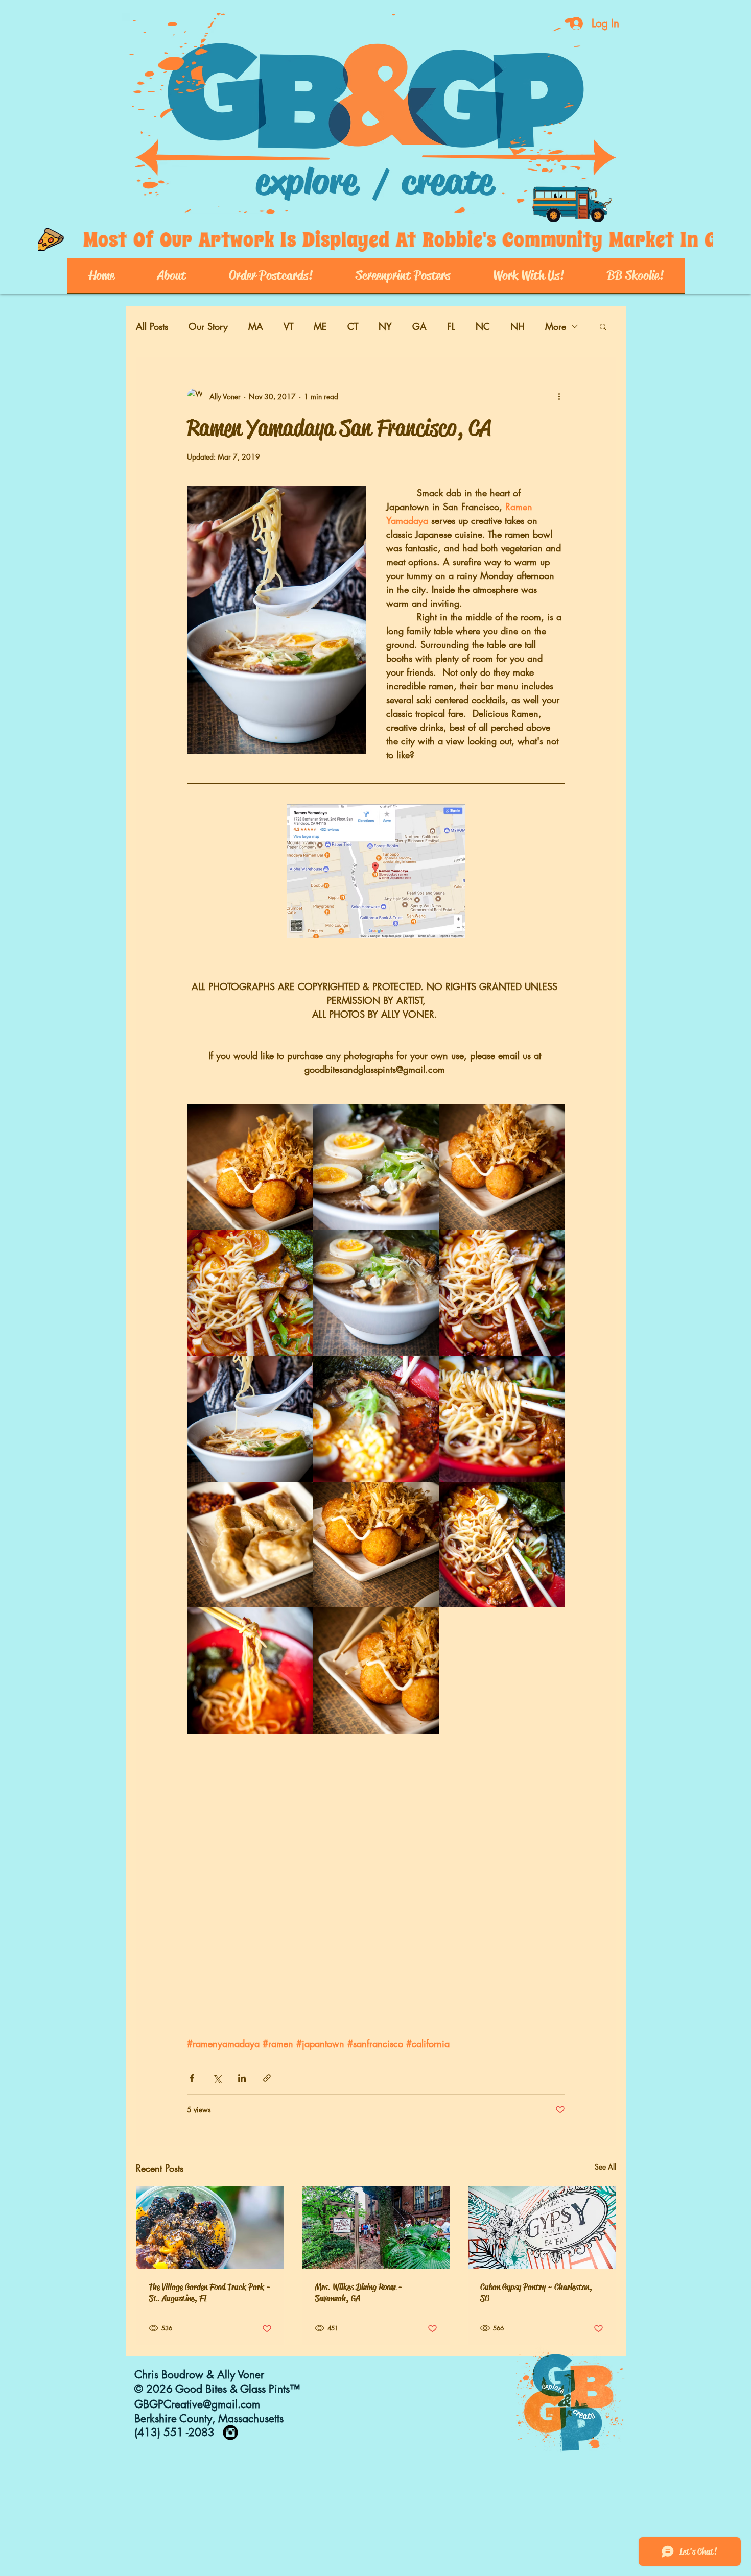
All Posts (152, 326)
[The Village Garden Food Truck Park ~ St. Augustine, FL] (210, 2227)
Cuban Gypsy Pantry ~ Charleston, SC (536, 2293)
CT (353, 326)
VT (288, 326)
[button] (603, 326)
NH (518, 326)
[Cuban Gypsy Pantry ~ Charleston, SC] (542, 2227)
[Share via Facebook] (192, 2078)
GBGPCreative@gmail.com (197, 2404)
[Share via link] (267, 2078)
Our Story (208, 326)
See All (605, 2167)
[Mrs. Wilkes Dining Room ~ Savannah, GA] (376, 2227)
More (556, 326)
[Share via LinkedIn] (242, 2078)
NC (483, 326)
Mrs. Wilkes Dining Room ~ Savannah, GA (359, 2293)
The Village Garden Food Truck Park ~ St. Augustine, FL (210, 2293)
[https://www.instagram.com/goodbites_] (230, 2433)
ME (320, 326)
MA (256, 326)
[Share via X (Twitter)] (217, 2078)
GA (419, 326)
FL (451, 326)
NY (385, 326)
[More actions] (559, 396)
